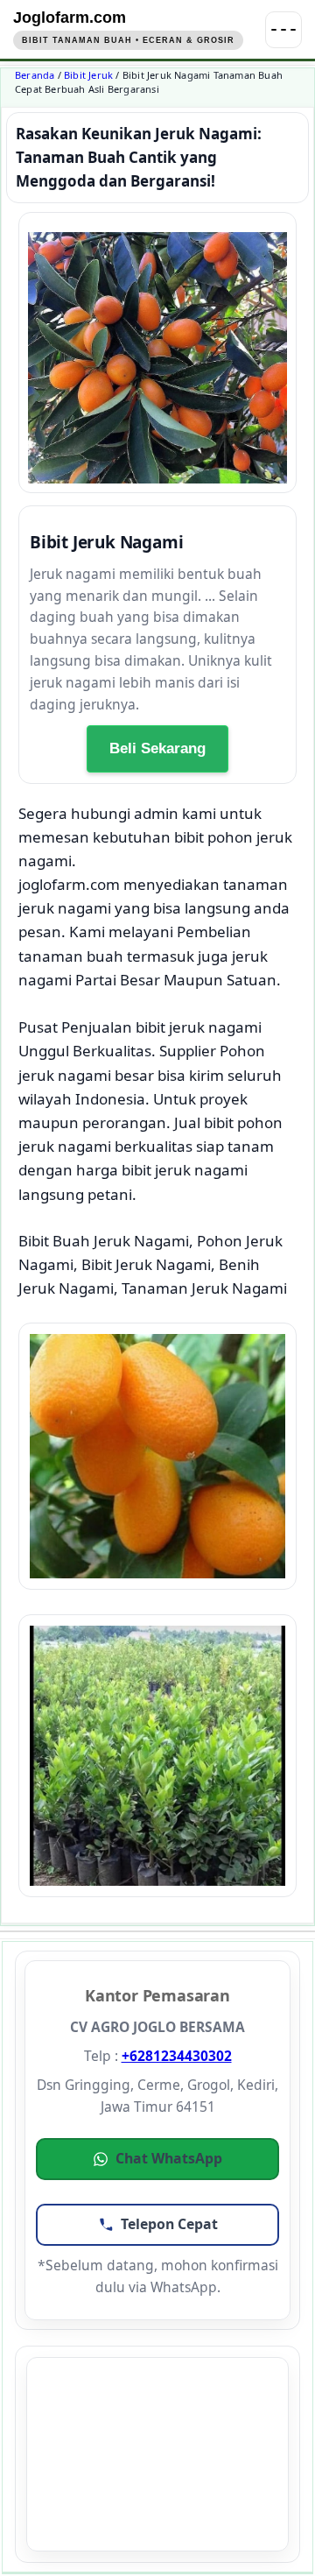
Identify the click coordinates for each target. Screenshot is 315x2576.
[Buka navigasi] (283, 30)
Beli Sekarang (157, 748)
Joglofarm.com (70, 18)
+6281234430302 (177, 2056)
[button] (157, 2159)
